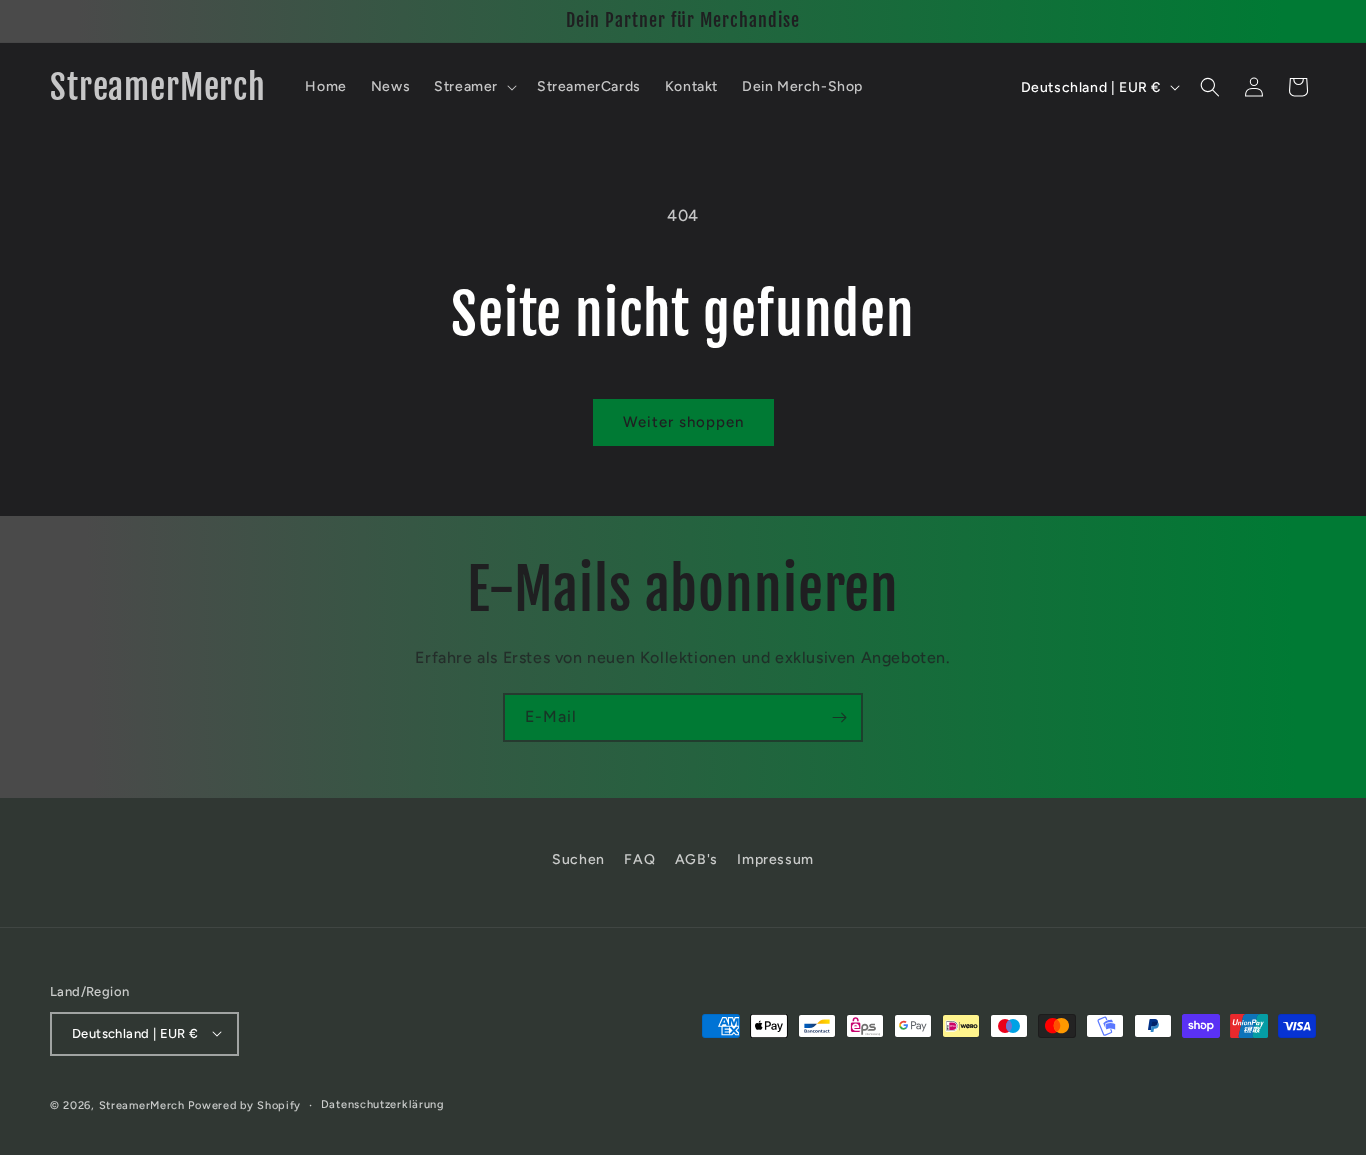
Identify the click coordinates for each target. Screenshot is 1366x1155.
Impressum (775, 859)
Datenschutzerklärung (383, 1103)
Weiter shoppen (683, 422)
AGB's (696, 859)
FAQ (639, 859)
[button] (473, 87)
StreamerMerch (142, 1104)
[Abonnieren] (839, 717)
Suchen (578, 859)
